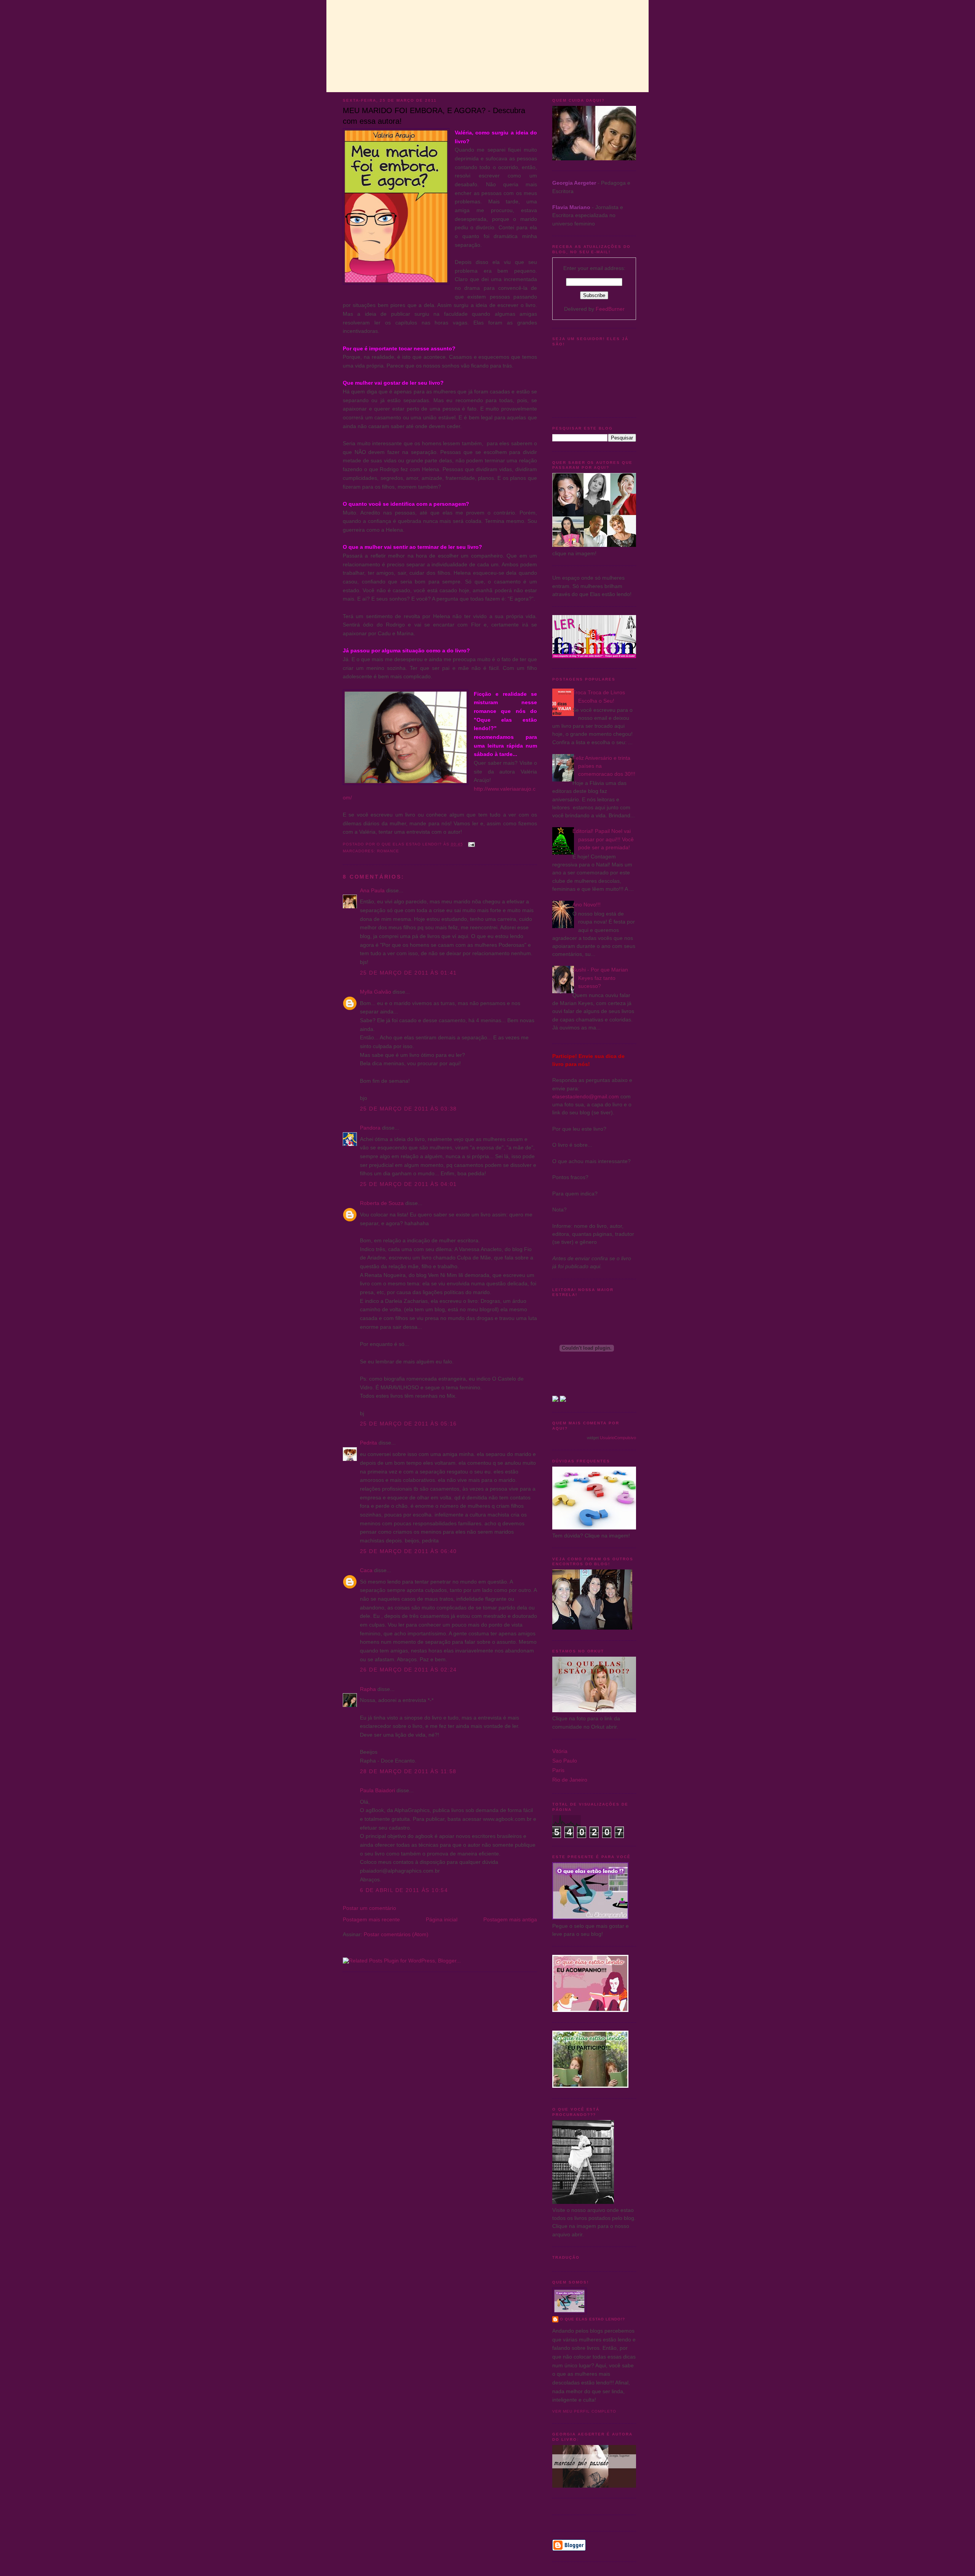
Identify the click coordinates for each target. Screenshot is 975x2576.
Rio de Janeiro (570, 1780)
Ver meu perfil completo (584, 2411)
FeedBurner (610, 309)
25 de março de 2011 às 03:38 (408, 1109)
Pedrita (368, 1443)
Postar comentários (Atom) (396, 1934)
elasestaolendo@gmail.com (586, 1096)
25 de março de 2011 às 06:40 (408, 1551)
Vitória (560, 1751)
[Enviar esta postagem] (471, 844)
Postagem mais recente (371, 1919)
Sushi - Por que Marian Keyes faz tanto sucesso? (600, 978)
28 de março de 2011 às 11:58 (408, 1771)
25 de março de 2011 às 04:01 (408, 1184)
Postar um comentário (369, 1908)
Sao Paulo (565, 1761)
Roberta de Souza (382, 1203)
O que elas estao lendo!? (592, 2319)
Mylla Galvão (376, 992)
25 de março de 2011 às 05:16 (408, 1424)
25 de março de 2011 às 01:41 (408, 973)
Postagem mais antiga (510, 1919)
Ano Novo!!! (587, 904)
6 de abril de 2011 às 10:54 (404, 1890)
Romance (388, 851)
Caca (366, 1570)
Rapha (368, 1689)
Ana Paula (373, 890)
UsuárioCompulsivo (618, 1438)
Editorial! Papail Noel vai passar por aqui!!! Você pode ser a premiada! (603, 839)
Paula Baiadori (377, 1790)
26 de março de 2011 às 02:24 (408, 1670)
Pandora (370, 1128)
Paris (558, 1770)
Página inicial (442, 1919)
